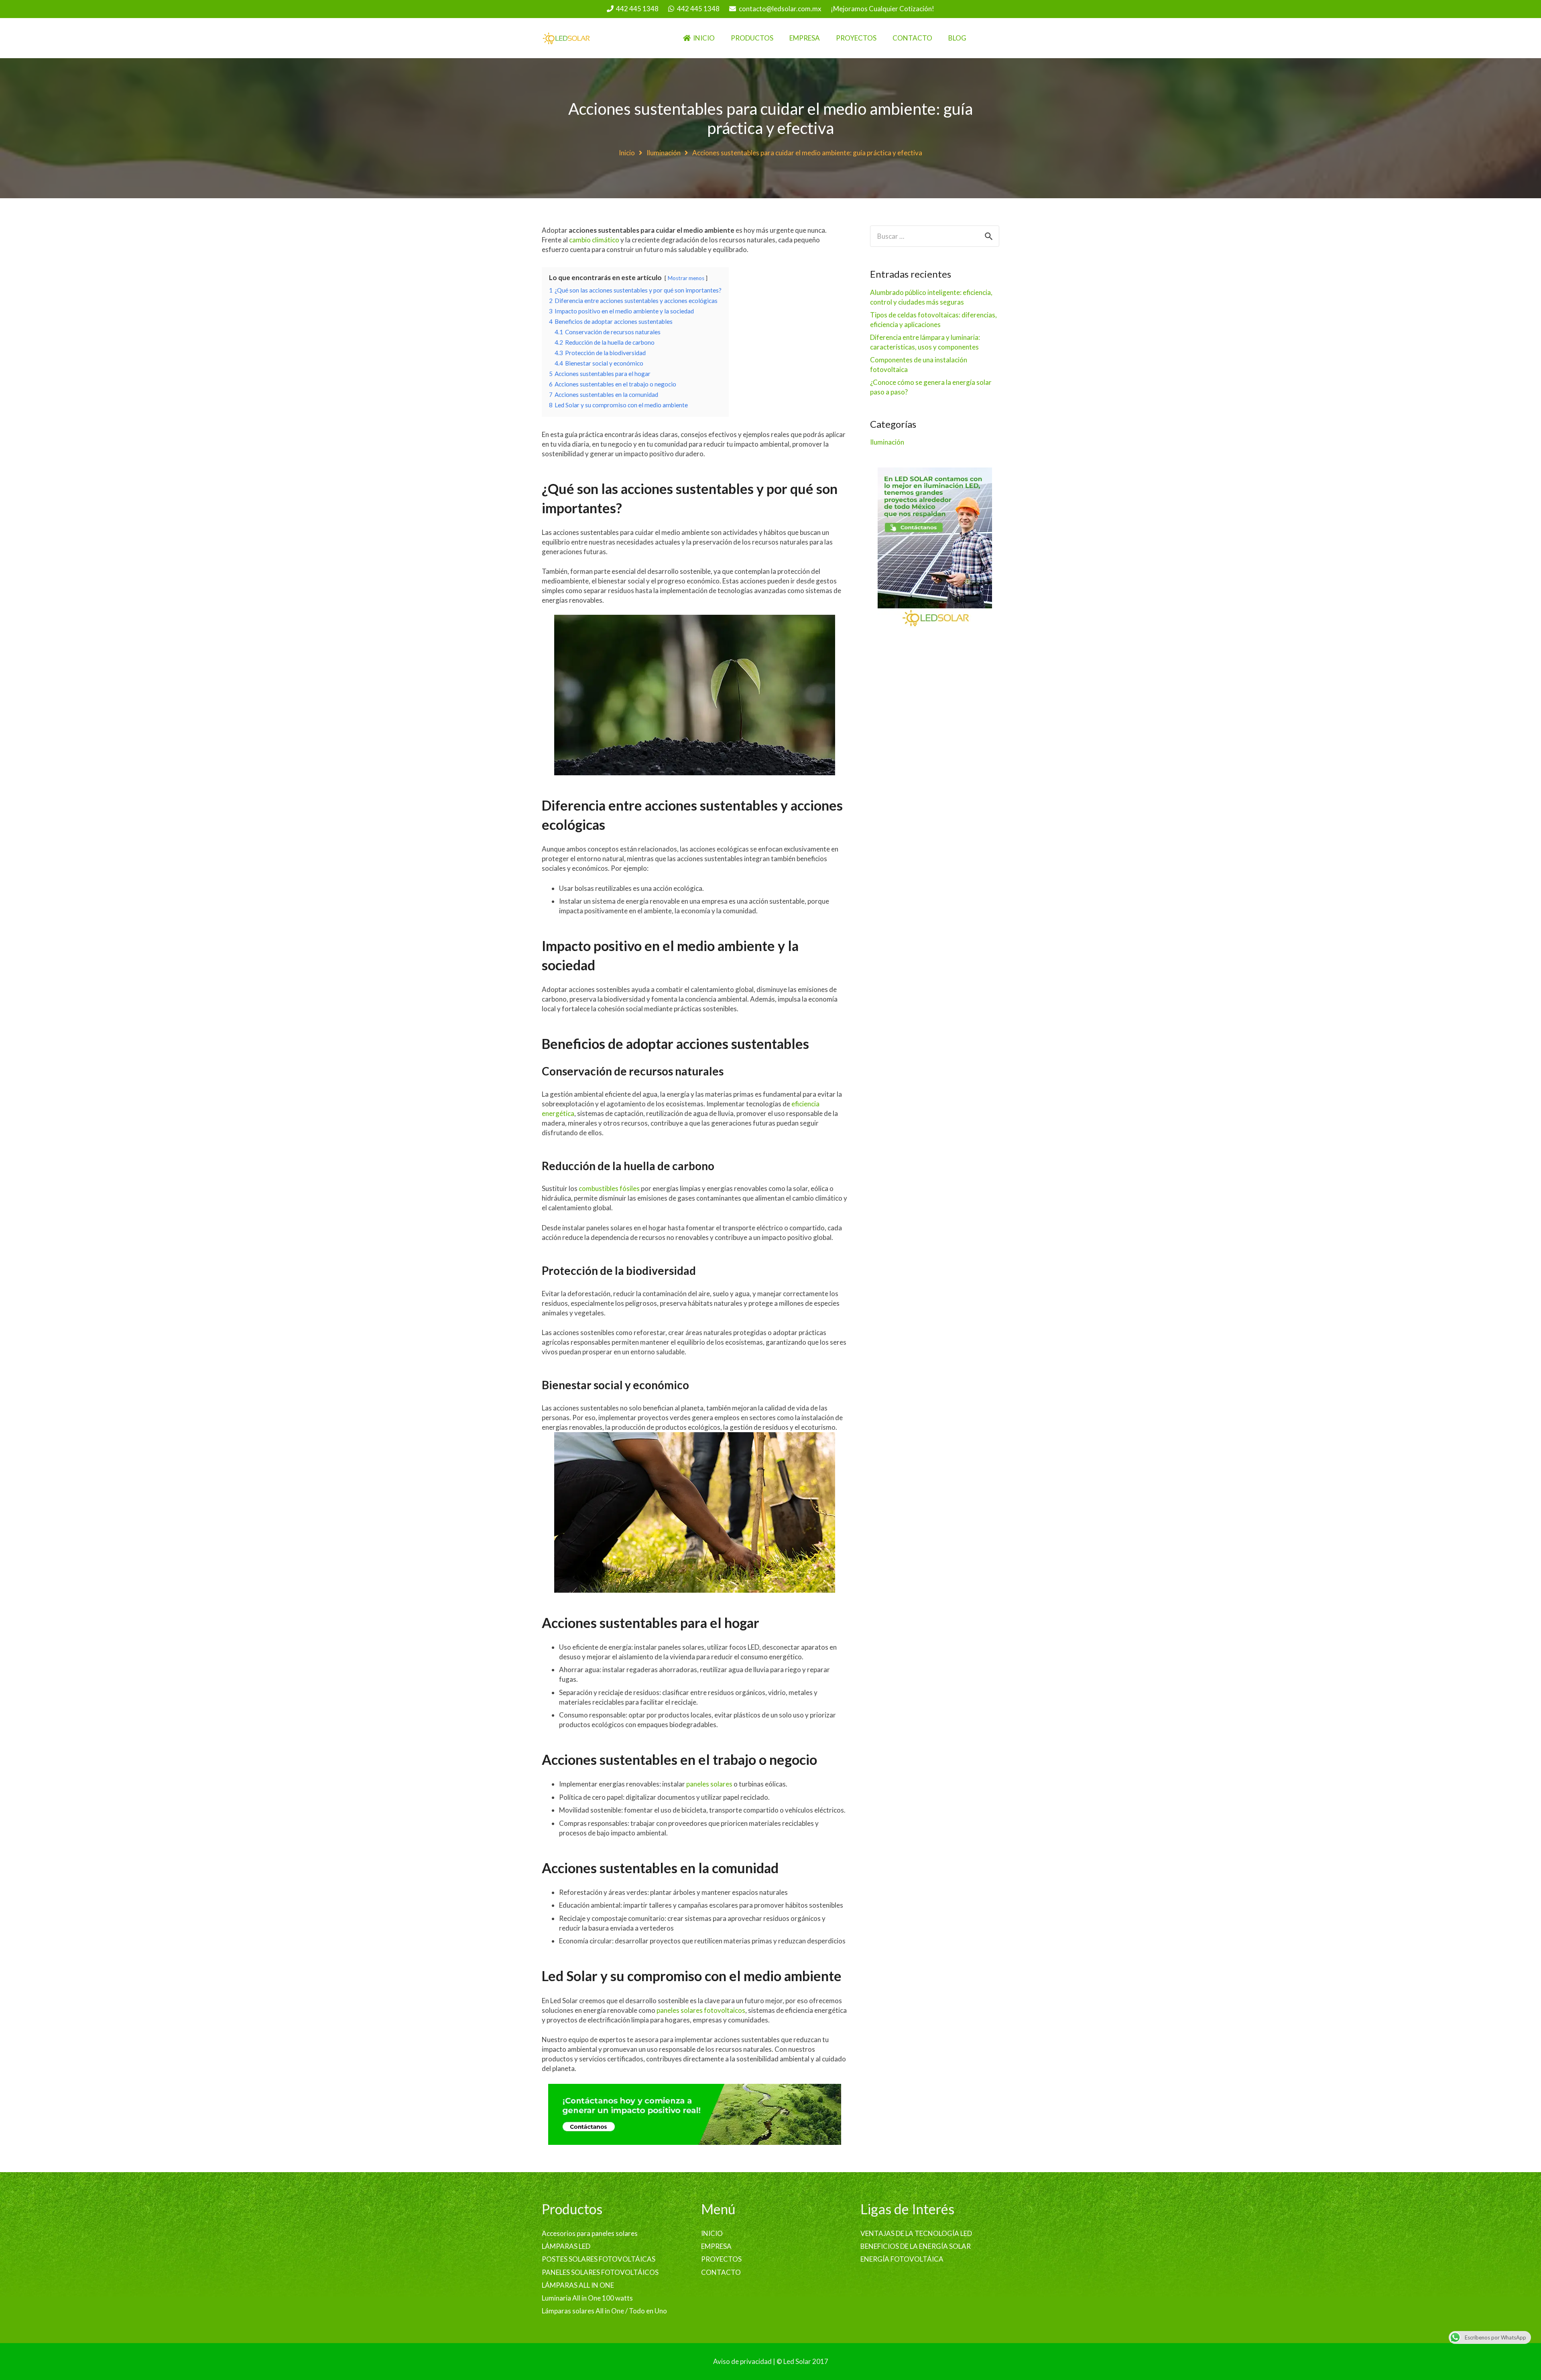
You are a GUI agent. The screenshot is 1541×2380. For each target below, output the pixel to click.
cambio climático (594, 240)
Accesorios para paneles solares (590, 2233)
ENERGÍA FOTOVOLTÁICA (902, 2259)
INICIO (712, 2233)
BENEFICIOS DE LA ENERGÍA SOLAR (916, 2246)
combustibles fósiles (609, 1188)
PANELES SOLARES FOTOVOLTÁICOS (600, 2272)
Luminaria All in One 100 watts (587, 2298)
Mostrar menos (686, 278)
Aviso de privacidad (742, 2361)
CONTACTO (721, 2272)
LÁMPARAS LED (566, 2246)
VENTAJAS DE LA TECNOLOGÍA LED (916, 2233)
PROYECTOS (721, 2259)
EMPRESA (716, 2246)
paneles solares (709, 1784)
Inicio (627, 153)
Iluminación (664, 153)
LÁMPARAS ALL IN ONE (578, 2285)
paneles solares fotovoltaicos (701, 2010)
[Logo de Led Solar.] (566, 38)
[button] (779, 38)
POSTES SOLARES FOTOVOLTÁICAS (599, 2259)
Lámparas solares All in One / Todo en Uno (604, 2311)
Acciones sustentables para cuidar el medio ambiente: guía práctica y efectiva (770, 118)
